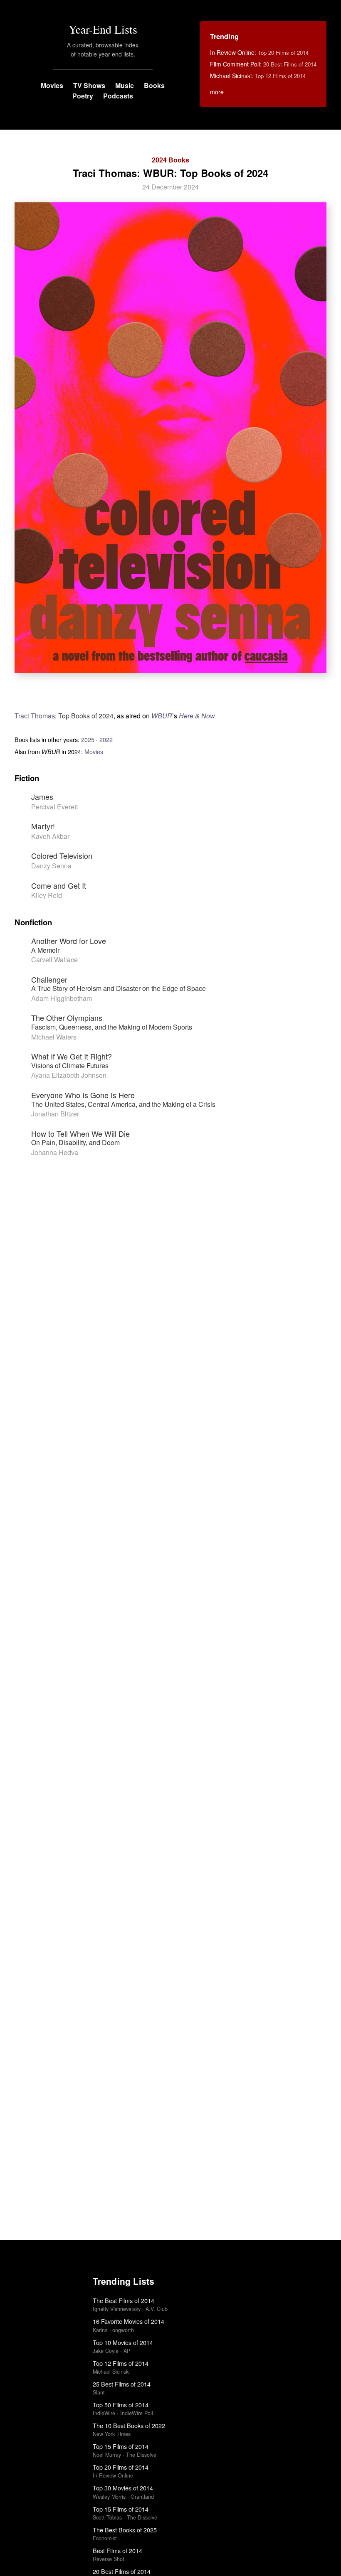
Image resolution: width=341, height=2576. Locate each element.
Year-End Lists (103, 29)
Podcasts (118, 96)
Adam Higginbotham (62, 998)
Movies (52, 85)
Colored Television (62, 855)
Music (125, 85)
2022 (106, 739)
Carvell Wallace (54, 960)
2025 (88, 739)
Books (154, 85)
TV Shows (89, 85)
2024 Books (170, 160)
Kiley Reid (47, 895)
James (42, 796)
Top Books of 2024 (86, 716)
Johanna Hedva (55, 1152)
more (217, 92)
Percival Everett (54, 807)
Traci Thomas (35, 716)
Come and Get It (59, 885)
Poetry (83, 96)
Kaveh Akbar (50, 836)
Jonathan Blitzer (55, 1114)
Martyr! (43, 826)
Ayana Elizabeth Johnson (69, 1075)
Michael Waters (54, 1037)
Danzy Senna (51, 866)
